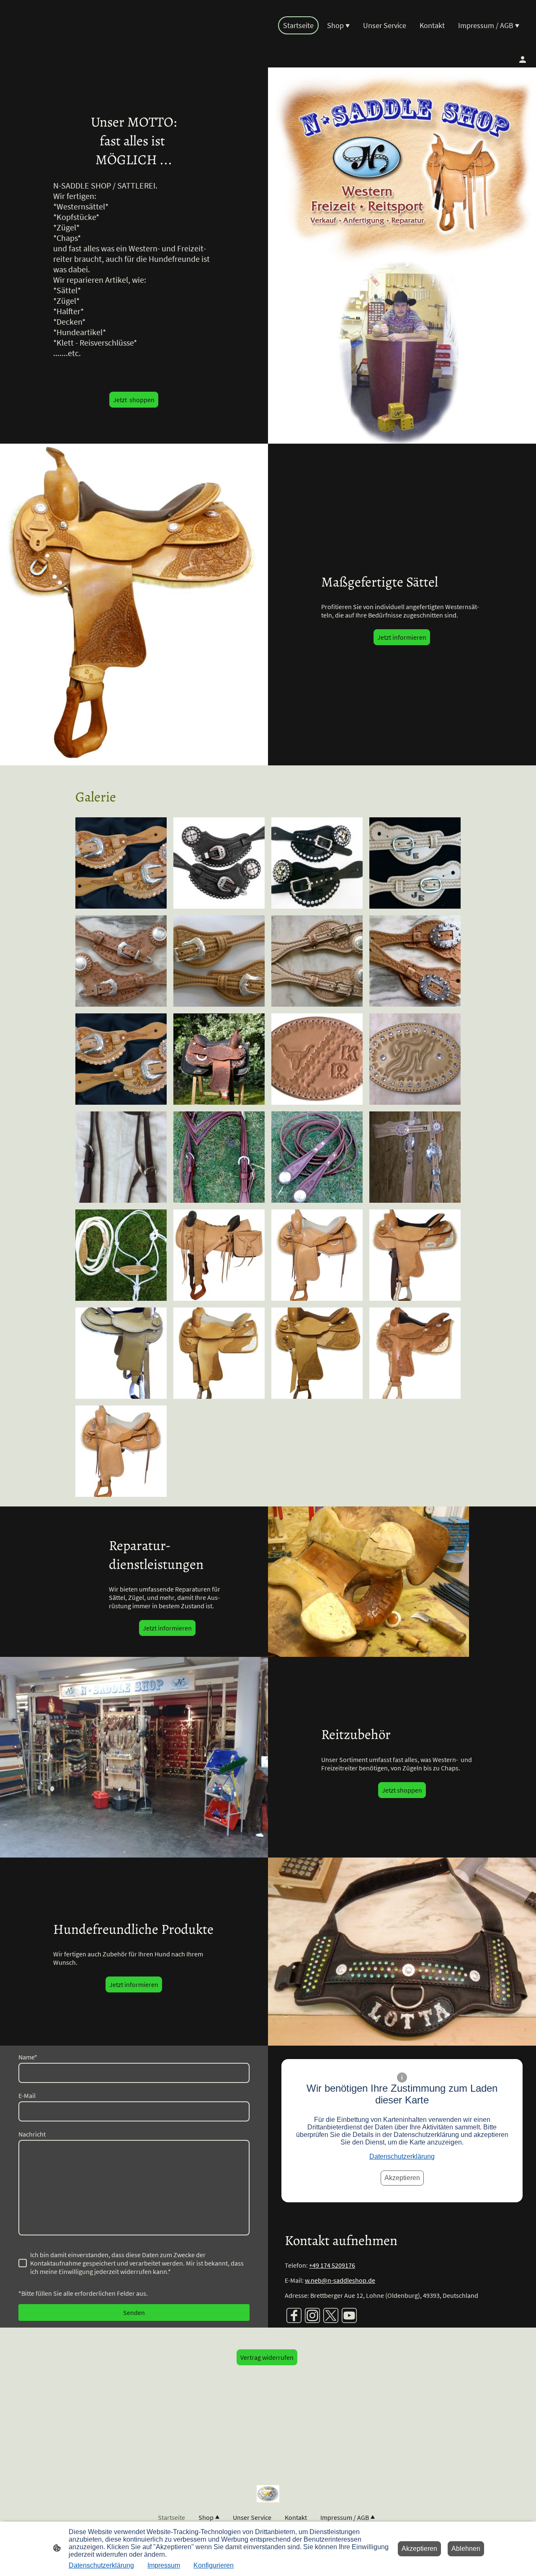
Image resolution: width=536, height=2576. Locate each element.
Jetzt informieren (402, 637)
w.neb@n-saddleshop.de (340, 2280)
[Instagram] (312, 2315)
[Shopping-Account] (523, 59)
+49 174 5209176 (332, 2265)
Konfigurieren (214, 2565)
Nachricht (32, 2134)
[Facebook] (294, 2315)
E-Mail (27, 2095)
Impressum (164, 2565)
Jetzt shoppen (134, 400)
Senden (134, 2312)
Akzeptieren (402, 2178)
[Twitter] (331, 2315)
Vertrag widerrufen (267, 2357)
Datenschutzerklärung (402, 2156)
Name (28, 2057)
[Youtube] (349, 2315)
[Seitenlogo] (50, 44)
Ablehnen (466, 2549)
